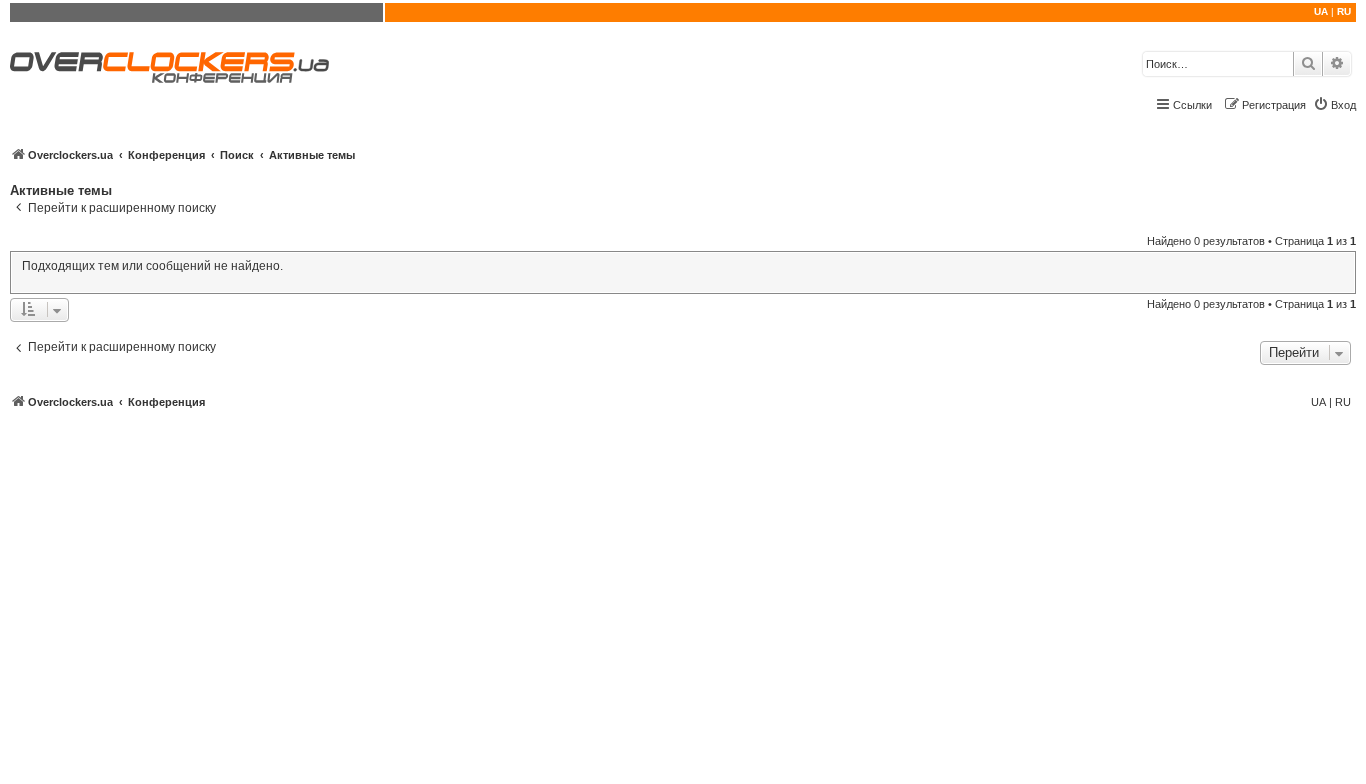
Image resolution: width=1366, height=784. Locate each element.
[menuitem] (1334, 105)
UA (1321, 11)
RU (1344, 11)
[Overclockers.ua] (169, 67)
